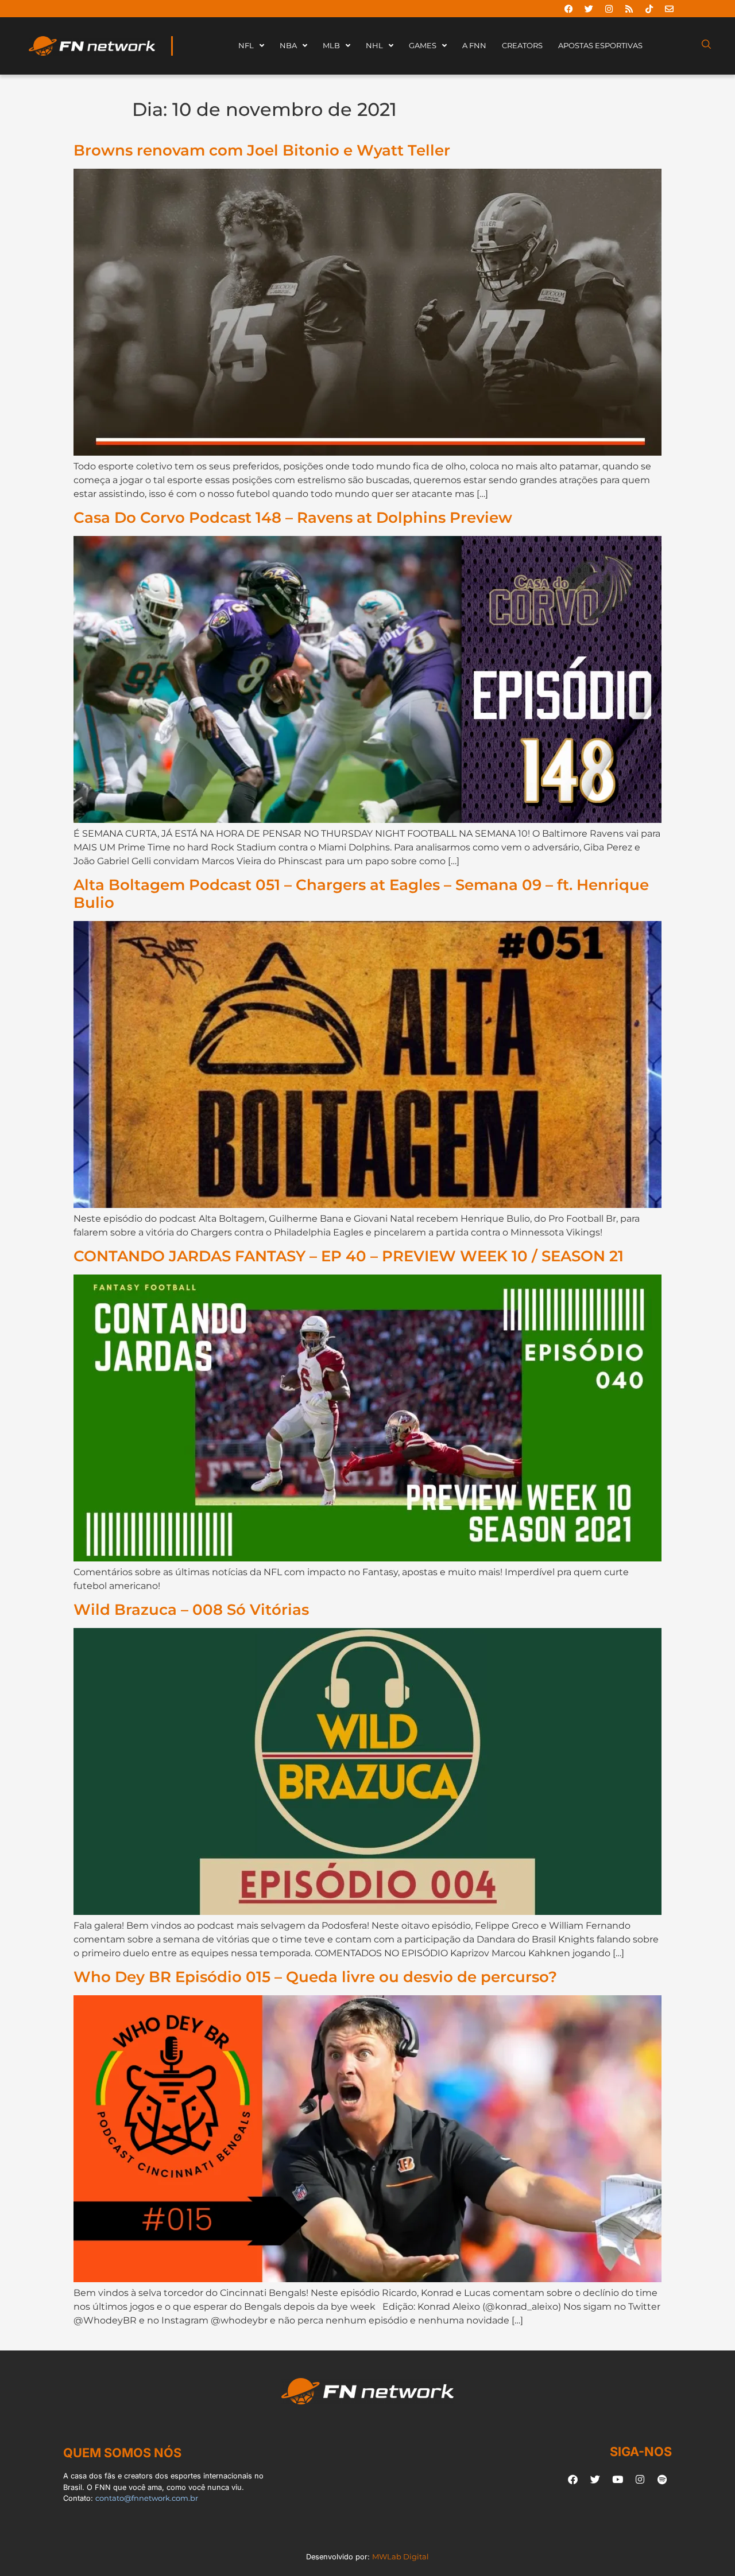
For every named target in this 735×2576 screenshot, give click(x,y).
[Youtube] (617, 2479)
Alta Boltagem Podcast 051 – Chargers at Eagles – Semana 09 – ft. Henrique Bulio (361, 893)
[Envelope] (669, 9)
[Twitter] (589, 9)
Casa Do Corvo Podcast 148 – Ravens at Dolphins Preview (293, 517)
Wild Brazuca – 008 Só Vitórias (191, 1609)
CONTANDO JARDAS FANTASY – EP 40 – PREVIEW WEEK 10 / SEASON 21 (349, 1256)
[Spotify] (662, 2479)
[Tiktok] (649, 9)
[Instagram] (609, 9)
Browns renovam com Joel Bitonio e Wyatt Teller (262, 150)
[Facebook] (568, 9)
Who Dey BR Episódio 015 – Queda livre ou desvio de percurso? (315, 1977)
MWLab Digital (401, 2557)
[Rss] (629, 9)
